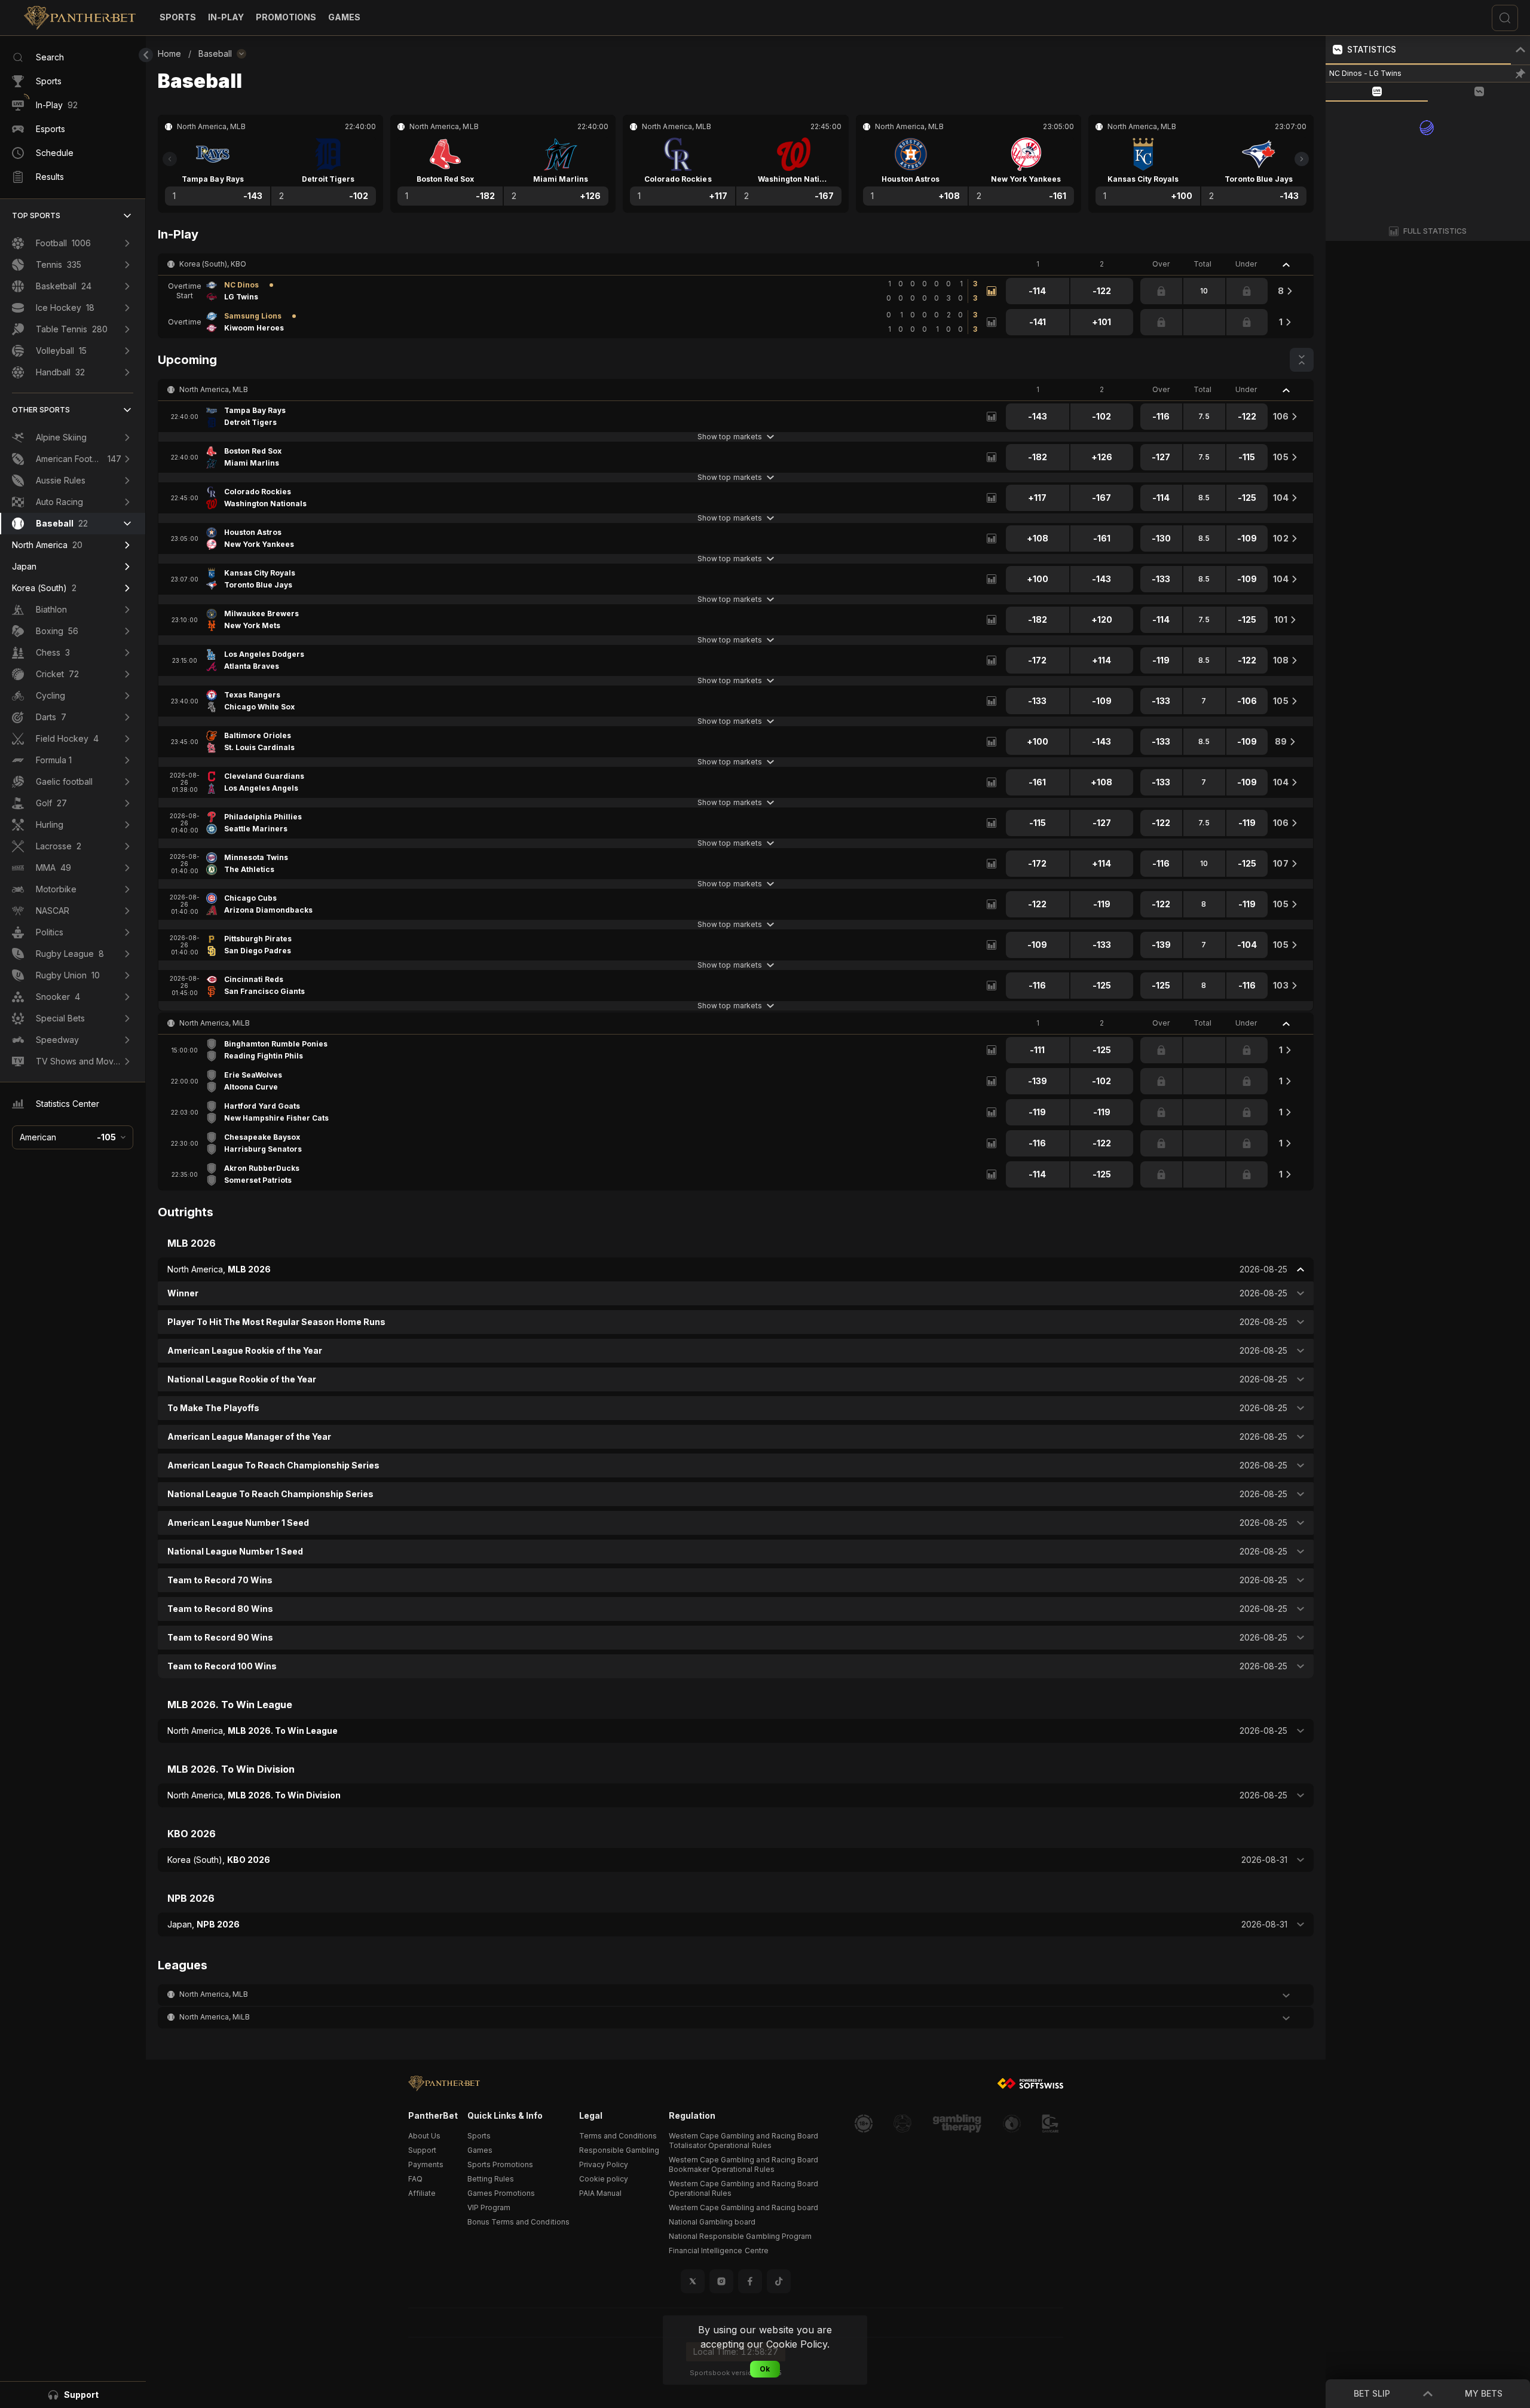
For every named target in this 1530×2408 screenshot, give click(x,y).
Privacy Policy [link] (604, 2164)
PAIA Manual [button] (600, 2193)
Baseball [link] (215, 53)
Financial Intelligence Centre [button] (719, 2251)
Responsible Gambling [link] (619, 2150)
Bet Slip (1372, 2393)
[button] (344, 17)
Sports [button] (479, 2136)
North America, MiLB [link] (215, 1023)
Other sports (41, 410)
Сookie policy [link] (604, 2179)
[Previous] (170, 159)
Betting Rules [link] (491, 2179)
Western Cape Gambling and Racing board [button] (743, 2207)
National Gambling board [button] (712, 2222)
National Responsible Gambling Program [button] (740, 2236)
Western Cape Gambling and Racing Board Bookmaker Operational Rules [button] (743, 2164)
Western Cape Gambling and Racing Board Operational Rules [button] (743, 2188)
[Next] (1302, 159)
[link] (80, 18)
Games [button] (480, 2150)
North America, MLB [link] (214, 389)
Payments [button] (426, 2164)
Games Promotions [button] (501, 2193)
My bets (1484, 2393)
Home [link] (169, 53)
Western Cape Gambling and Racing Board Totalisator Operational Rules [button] (743, 2141)
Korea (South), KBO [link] (213, 264)
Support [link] (422, 2150)
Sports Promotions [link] (500, 2164)
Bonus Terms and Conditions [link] (518, 2222)
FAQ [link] (415, 2179)
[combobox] (73, 1137)
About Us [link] (424, 2136)
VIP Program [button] (489, 2207)
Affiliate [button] (422, 2193)
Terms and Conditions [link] (618, 2136)
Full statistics (1435, 231)
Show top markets (729, 437)
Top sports (36, 215)
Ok (765, 2369)
